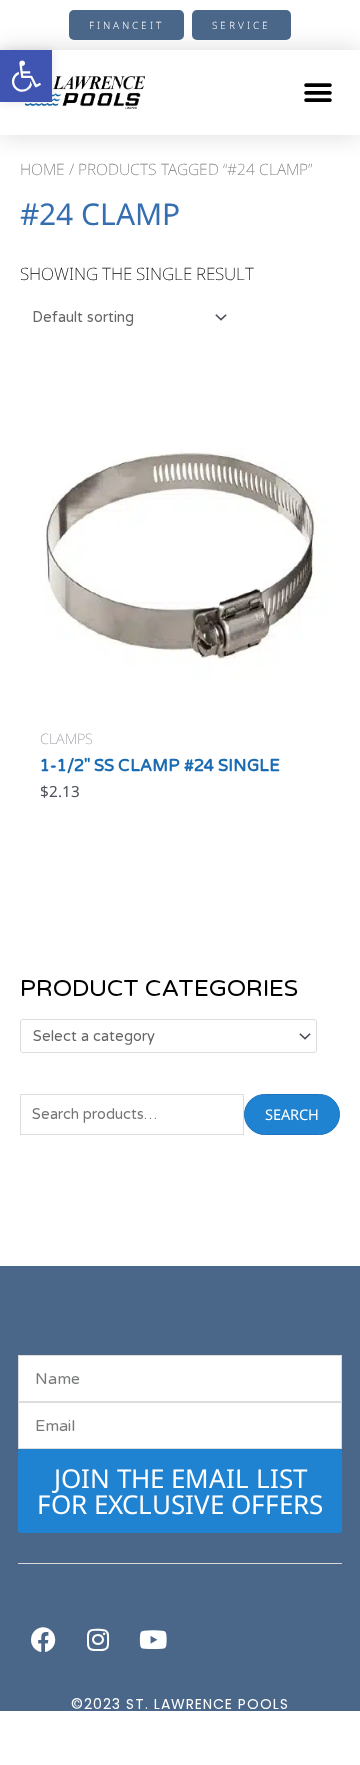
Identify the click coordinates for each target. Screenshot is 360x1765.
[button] (317, 92)
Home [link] (42, 169)
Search (292, 1114)
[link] (26, 76)
